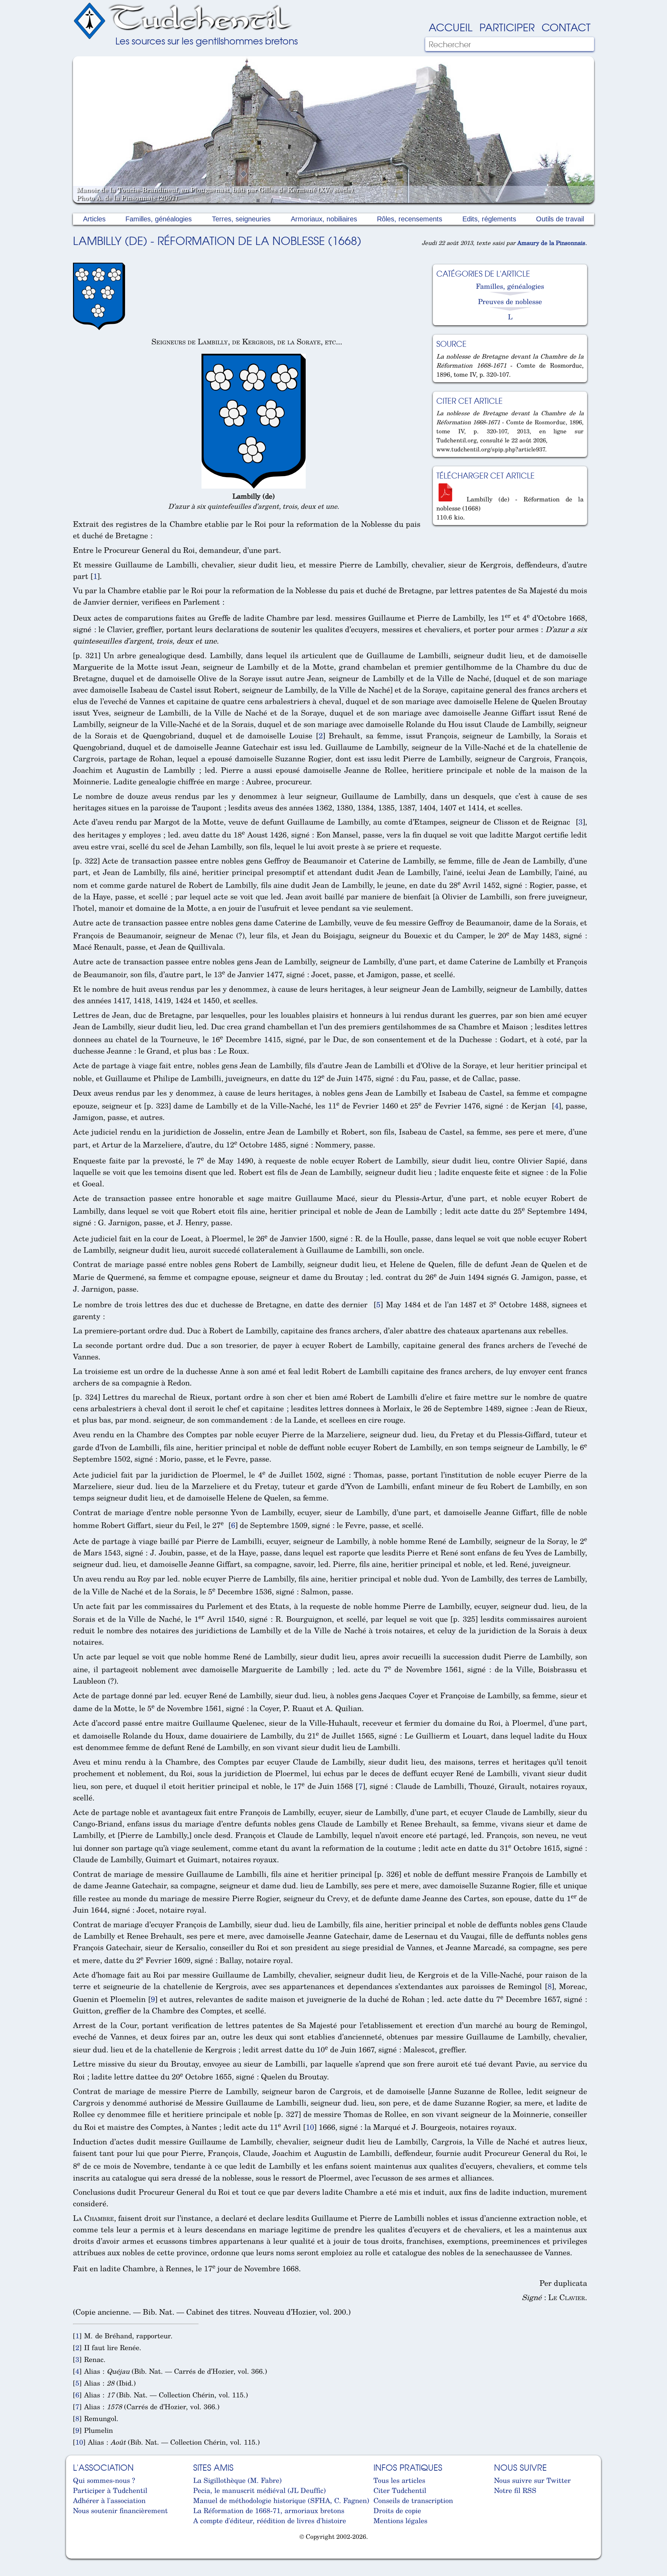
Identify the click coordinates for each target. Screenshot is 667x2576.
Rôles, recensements (410, 219)
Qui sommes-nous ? (104, 2480)
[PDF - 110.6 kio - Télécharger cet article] (448, 499)
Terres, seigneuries (241, 219)
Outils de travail (560, 219)
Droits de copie (397, 2510)
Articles (94, 219)
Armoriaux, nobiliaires (324, 219)
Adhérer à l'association (109, 2500)
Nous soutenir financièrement (120, 2510)
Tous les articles (399, 2480)
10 (310, 2127)
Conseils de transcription (413, 2500)
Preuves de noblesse (510, 301)
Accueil (451, 27)
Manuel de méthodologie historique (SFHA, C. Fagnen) (281, 2500)
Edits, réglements (489, 219)
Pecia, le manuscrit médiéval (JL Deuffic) (260, 2490)
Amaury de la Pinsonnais (551, 243)
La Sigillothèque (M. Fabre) (237, 2480)
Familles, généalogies (159, 219)
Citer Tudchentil (400, 2490)
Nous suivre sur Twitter (532, 2480)
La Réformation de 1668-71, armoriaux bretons (269, 2510)
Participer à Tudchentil (110, 2490)
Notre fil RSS (515, 2490)
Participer (507, 27)
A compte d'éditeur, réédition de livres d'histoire (270, 2521)
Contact (566, 27)
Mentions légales (400, 2521)
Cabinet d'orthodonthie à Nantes (78, 2555)
